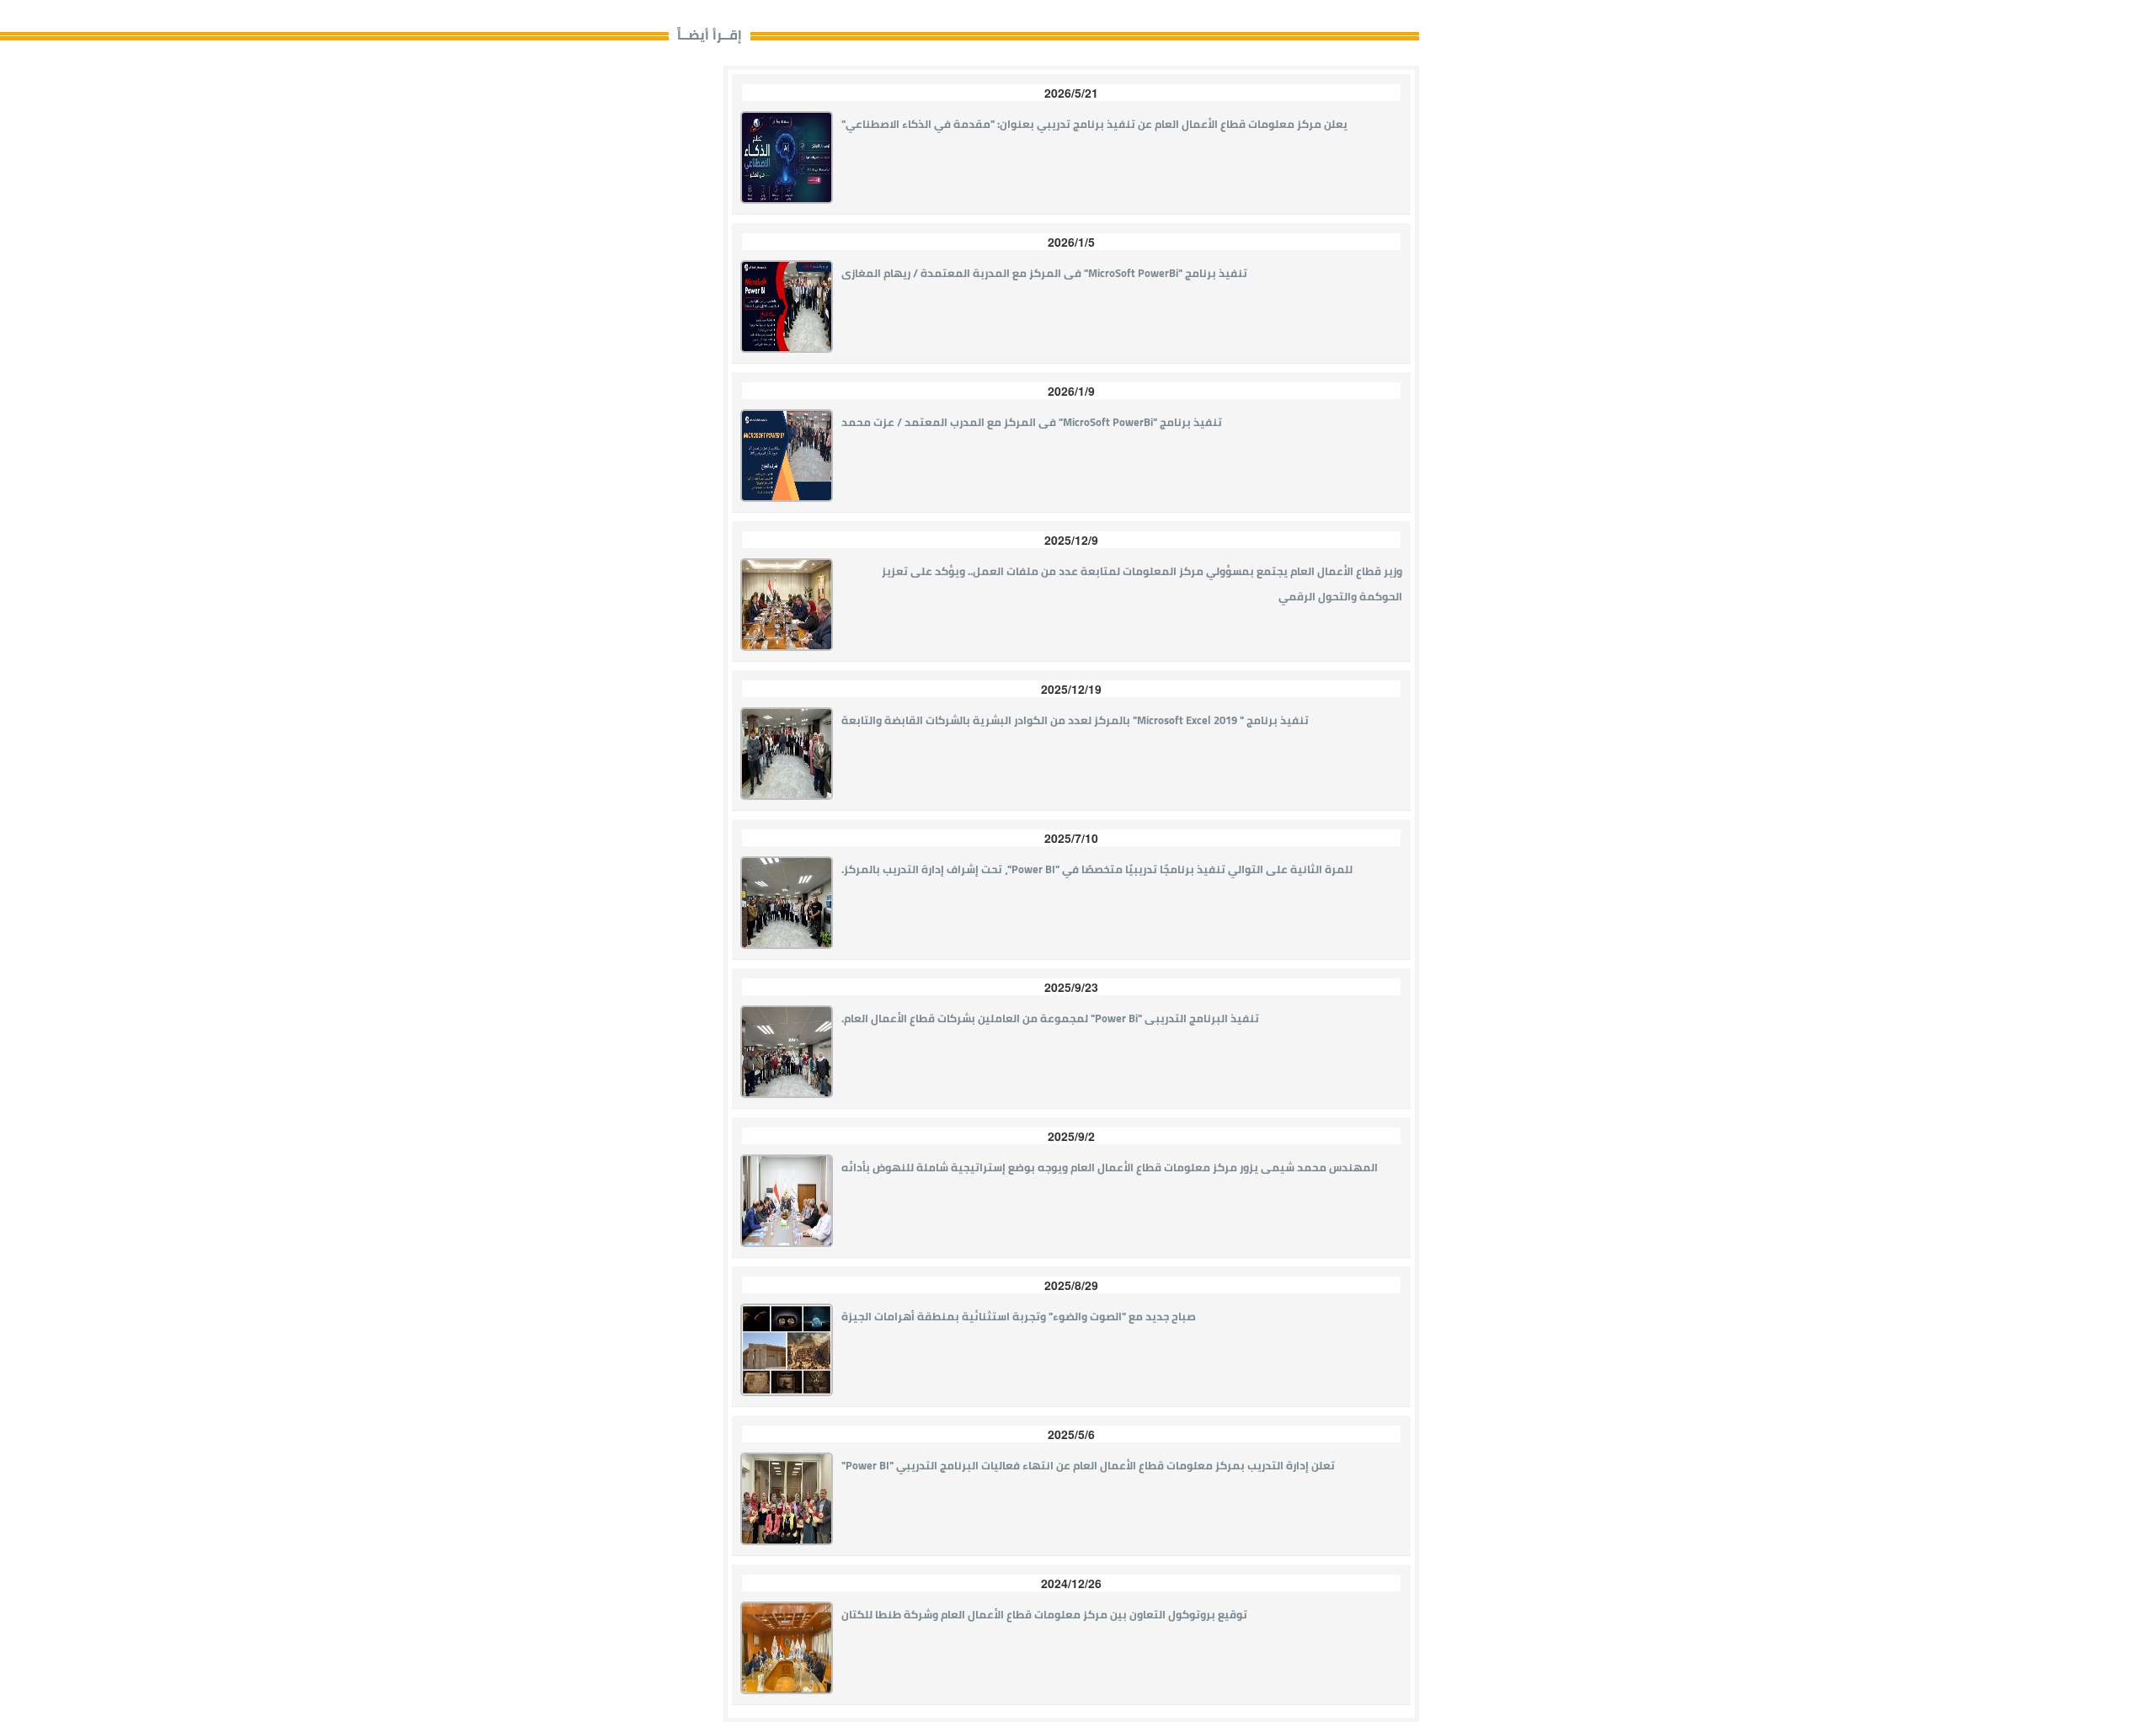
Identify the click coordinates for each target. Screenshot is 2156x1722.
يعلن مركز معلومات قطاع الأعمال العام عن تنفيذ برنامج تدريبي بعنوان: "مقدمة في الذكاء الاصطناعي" (1094, 124)
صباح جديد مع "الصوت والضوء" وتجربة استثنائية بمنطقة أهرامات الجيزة (1019, 1316)
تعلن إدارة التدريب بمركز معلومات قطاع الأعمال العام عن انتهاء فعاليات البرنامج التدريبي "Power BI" (1088, 1465)
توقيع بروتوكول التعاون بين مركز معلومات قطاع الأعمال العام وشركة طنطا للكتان (1044, 1614)
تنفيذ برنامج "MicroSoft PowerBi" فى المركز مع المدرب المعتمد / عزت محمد (1032, 422)
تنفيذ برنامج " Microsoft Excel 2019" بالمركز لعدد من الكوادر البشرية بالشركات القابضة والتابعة (1075, 720)
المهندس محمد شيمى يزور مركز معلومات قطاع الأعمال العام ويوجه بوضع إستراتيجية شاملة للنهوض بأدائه (1110, 1167)
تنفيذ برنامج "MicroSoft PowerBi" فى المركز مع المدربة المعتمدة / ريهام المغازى (1044, 273)
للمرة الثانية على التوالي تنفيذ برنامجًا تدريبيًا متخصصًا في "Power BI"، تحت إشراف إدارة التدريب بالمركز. (1097, 869)
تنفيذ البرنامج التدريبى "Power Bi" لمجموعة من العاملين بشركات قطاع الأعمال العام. (1050, 1018)
